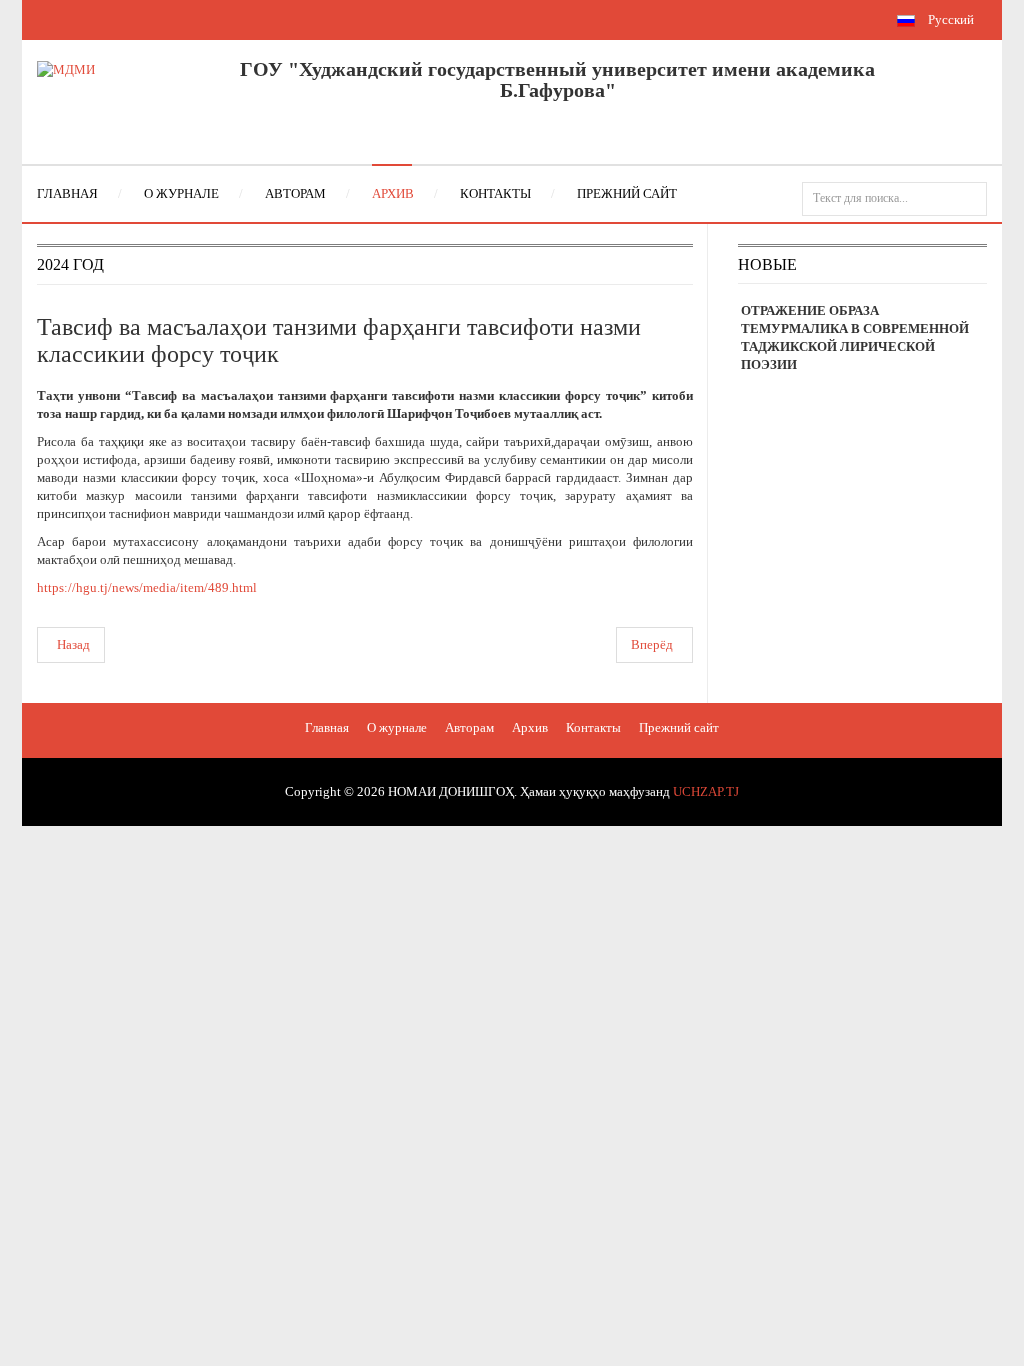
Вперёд (652, 644)
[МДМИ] (66, 68)
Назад (73, 644)
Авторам (469, 727)
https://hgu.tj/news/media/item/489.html (147, 587)
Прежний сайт (679, 727)
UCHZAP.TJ (706, 791)
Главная (327, 727)
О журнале (397, 727)
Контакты (593, 727)
